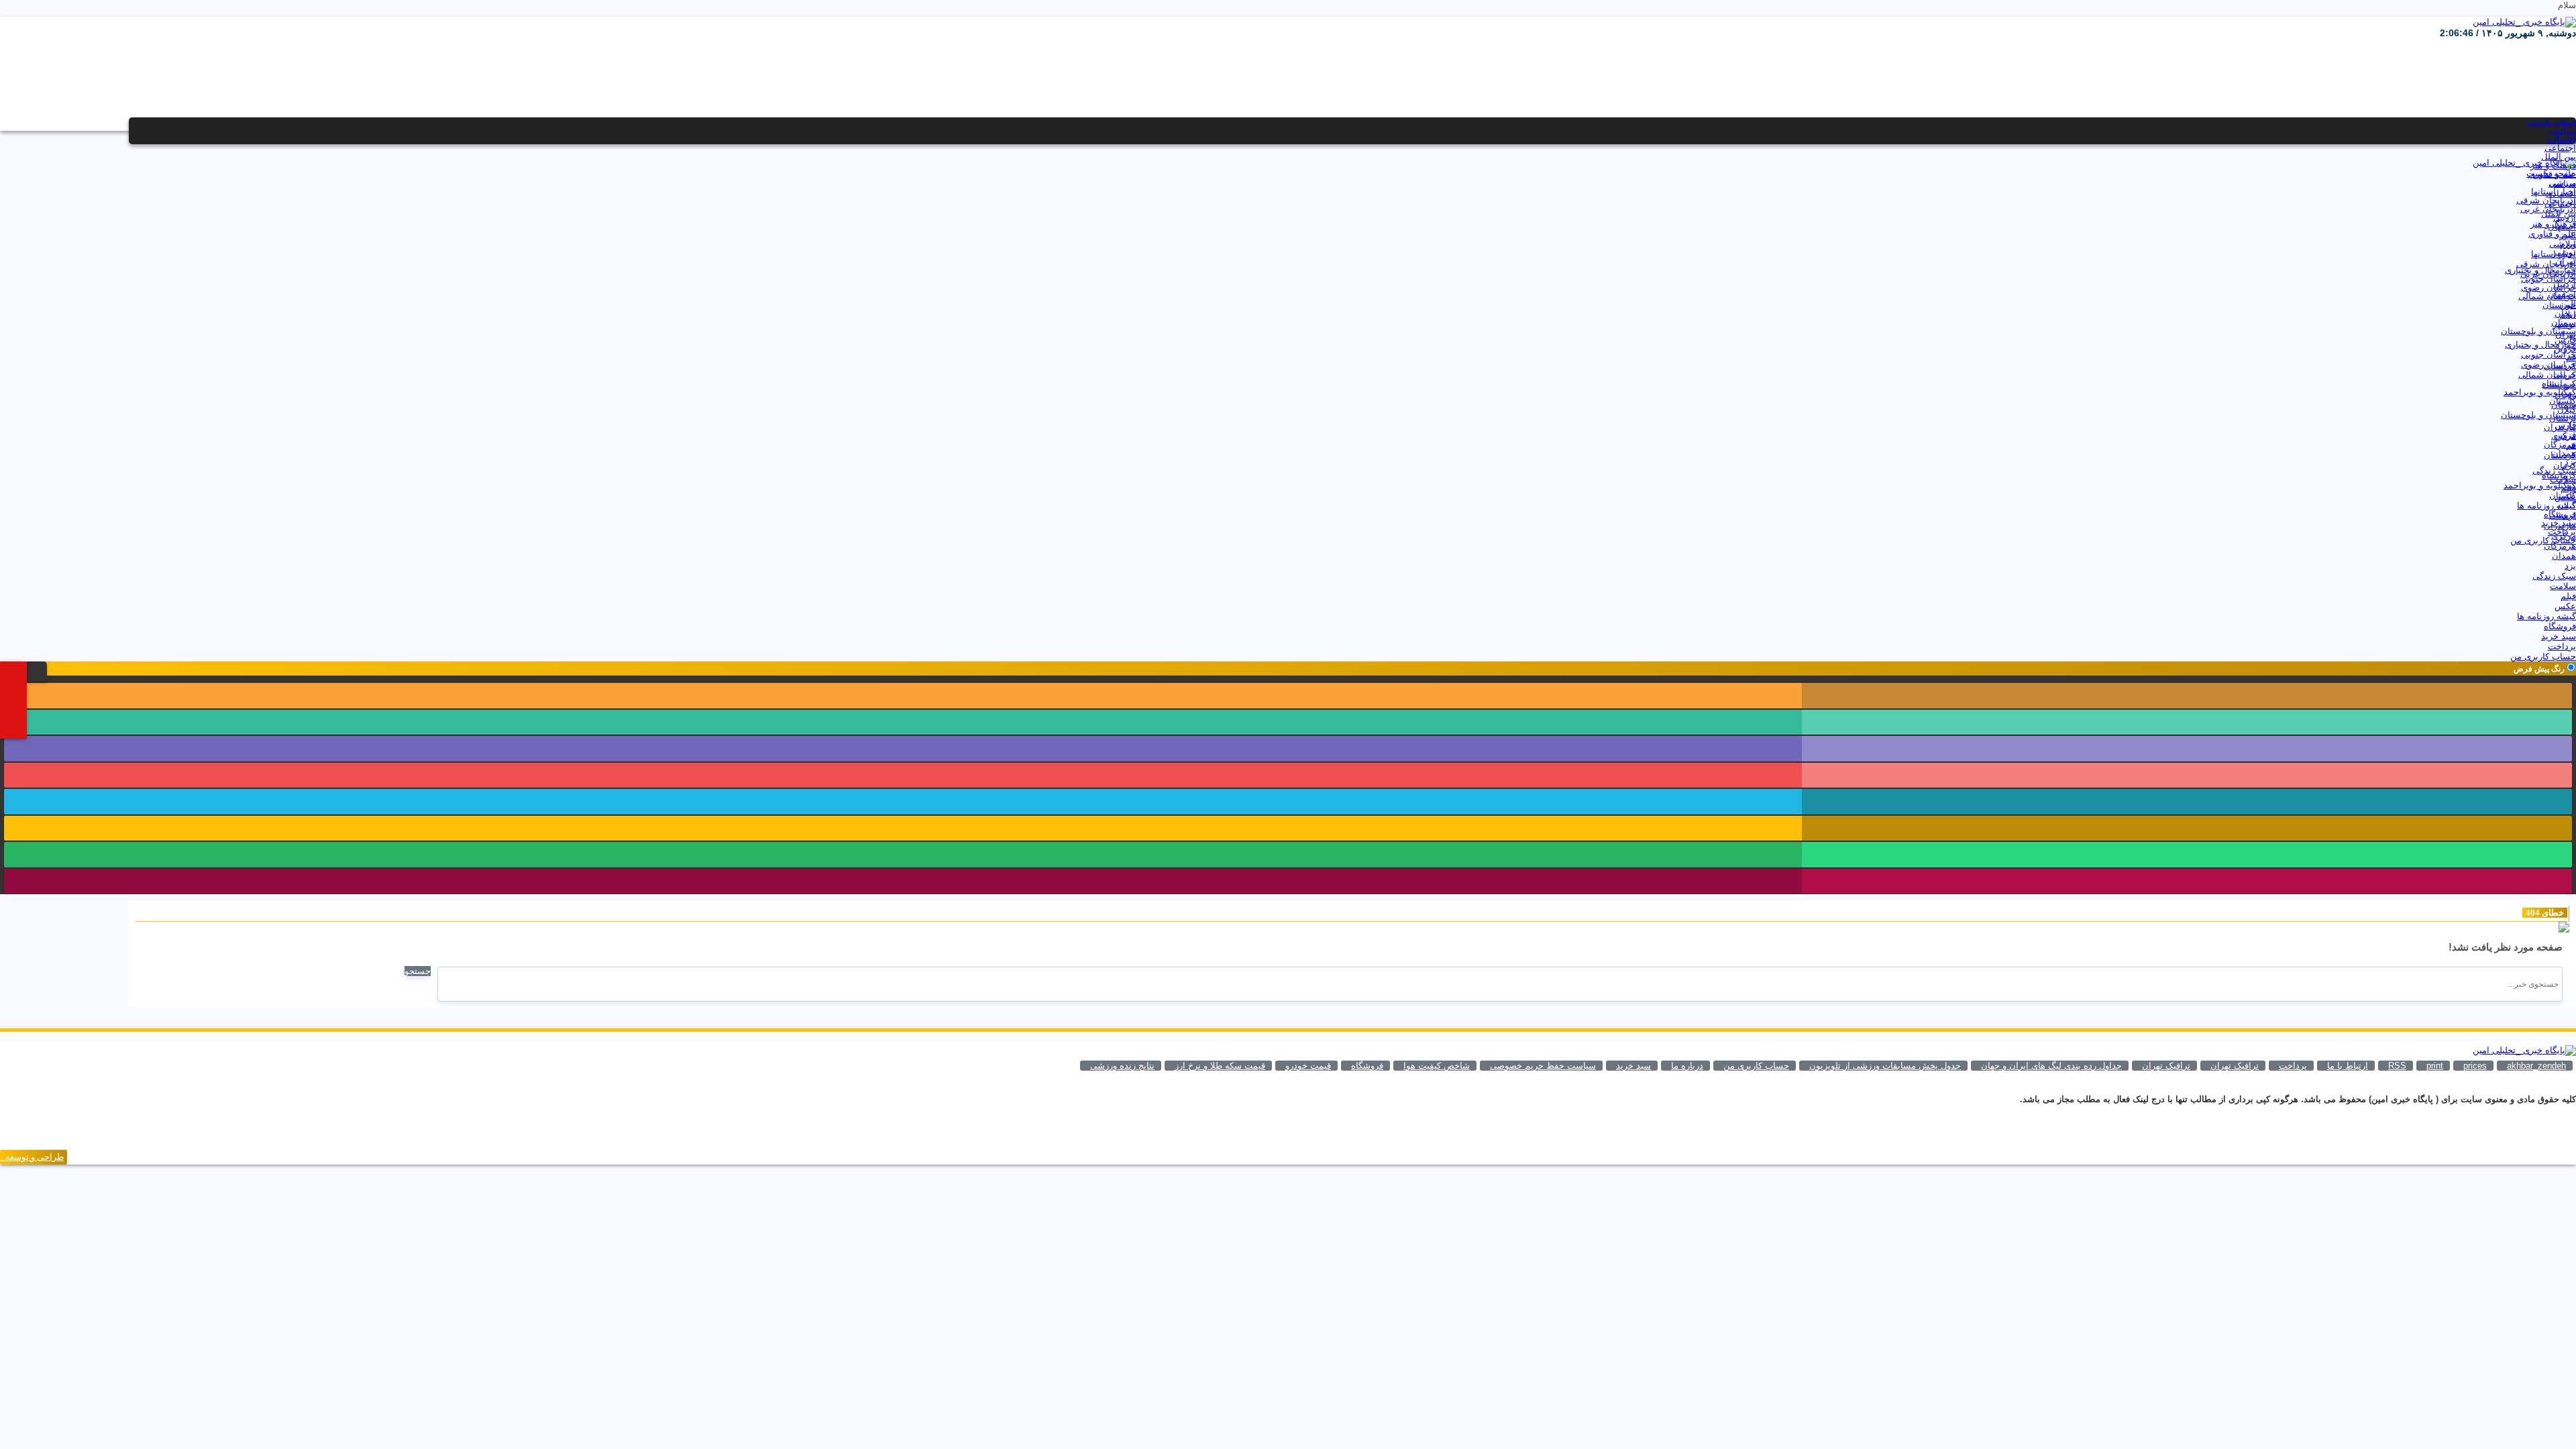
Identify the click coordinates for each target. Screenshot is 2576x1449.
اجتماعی (2560, 148)
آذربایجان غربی (2548, 209)
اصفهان (2562, 226)
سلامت (2563, 479)
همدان (2564, 453)
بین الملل (2559, 157)
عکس (2565, 497)
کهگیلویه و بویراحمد (2540, 392)
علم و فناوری (2552, 174)
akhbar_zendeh (2536, 1066)
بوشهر (2564, 253)
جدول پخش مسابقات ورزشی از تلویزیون (1885, 1066)
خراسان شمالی (2547, 296)
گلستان (2563, 401)
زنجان (2565, 314)
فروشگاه (2560, 514)
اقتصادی (2561, 139)
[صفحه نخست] (20, 670)
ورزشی (2563, 183)
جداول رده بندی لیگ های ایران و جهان (2051, 1066)
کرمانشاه (2559, 383)
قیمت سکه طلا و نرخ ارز (1220, 1066)
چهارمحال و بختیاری (2540, 270)
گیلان (2567, 410)
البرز (2568, 235)
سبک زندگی (2554, 471)
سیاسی (2562, 130)
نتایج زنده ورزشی (1122, 1066)
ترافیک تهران (2166, 1066)
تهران (2566, 261)
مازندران (2560, 427)
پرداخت (2562, 532)
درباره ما (1687, 1066)
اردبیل (2565, 218)
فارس (2565, 340)
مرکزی (2564, 436)
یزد (2570, 462)
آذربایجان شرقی (2546, 200)
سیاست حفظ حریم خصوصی (1543, 1066)
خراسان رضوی (2548, 287)
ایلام (2568, 244)
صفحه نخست (2551, 122)
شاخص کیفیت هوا (1437, 1066)
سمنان (2564, 322)
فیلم (2568, 488)
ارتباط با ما (2348, 1066)
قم (2571, 357)
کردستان (2560, 366)
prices (2475, 1066)
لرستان (2563, 418)
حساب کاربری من (2543, 540)
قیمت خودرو (1308, 1066)
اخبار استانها (2554, 192)
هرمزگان (2560, 444)
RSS (2397, 1066)
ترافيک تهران (2235, 1066)
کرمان (2565, 375)
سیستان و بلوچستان (2538, 331)
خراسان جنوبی (2548, 279)
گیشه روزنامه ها (2546, 505)
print (2435, 1066)
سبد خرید (2559, 523)
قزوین (2565, 348)
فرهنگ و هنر (2553, 165)
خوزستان (2559, 305)
